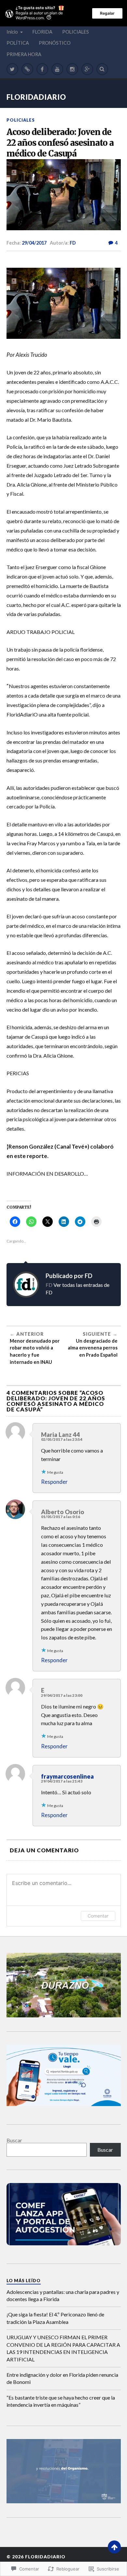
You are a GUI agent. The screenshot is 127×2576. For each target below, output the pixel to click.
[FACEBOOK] (42, 69)
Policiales (21, 120)
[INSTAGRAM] (72, 69)
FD (73, 243)
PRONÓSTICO (55, 43)
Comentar (98, 1916)
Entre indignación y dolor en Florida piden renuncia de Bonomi (62, 2378)
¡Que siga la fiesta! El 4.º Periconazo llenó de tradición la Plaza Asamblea (55, 2318)
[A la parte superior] (114, 2547)
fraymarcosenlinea (67, 1776)
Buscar (14, 2140)
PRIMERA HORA (24, 54)
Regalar (107, 13)
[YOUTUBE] (57, 69)
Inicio (12, 32)
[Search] (102, 69)
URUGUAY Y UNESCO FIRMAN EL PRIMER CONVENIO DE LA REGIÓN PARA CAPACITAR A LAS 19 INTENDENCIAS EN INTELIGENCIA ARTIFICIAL (63, 2348)
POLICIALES (76, 32)
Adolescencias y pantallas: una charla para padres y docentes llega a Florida (63, 2295)
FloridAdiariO (36, 97)
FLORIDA (42, 32)
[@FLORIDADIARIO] (12, 69)
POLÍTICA (18, 43)
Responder (54, 1482)
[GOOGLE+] (87, 69)
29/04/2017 (34, 243)
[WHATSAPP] (27, 69)
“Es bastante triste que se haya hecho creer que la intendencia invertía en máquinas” (61, 2401)
